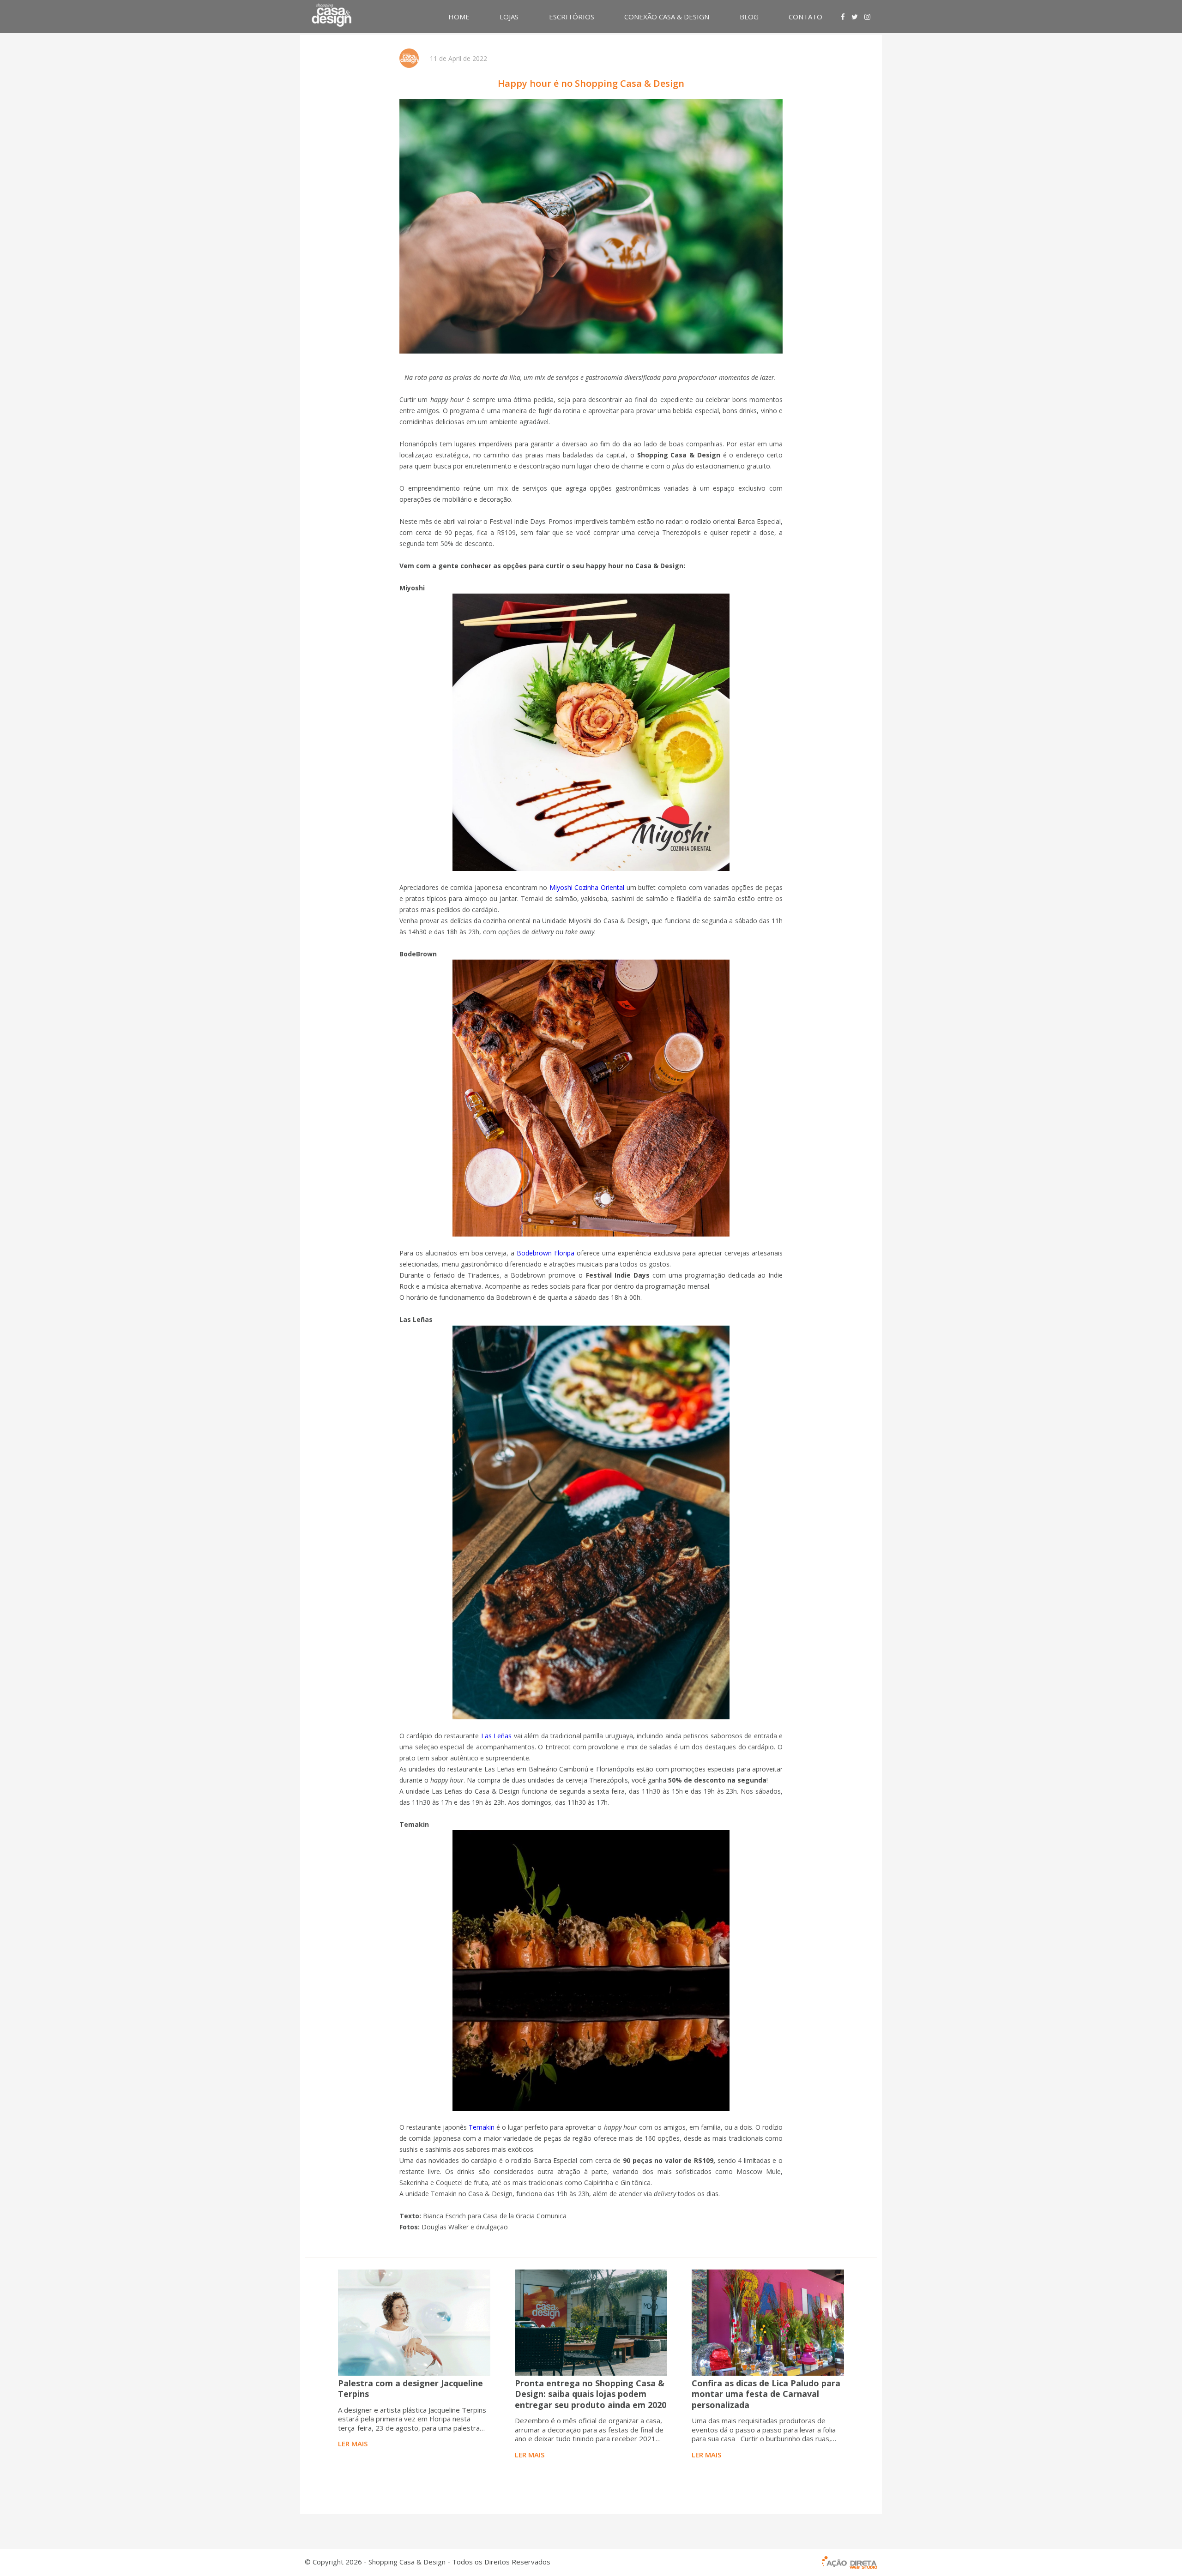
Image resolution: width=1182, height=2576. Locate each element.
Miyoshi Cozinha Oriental (587, 887)
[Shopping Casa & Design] (332, 15)
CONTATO (805, 17)
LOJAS (509, 17)
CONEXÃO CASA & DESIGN (667, 17)
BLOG (749, 17)
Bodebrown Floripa (546, 1253)
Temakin (482, 2127)
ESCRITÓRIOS (572, 17)
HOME (459, 17)
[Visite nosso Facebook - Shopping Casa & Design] (843, 17)
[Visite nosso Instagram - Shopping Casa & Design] (867, 17)
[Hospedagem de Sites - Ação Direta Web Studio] (850, 2563)
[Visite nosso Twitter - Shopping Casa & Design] (855, 17)
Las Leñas (496, 1736)
